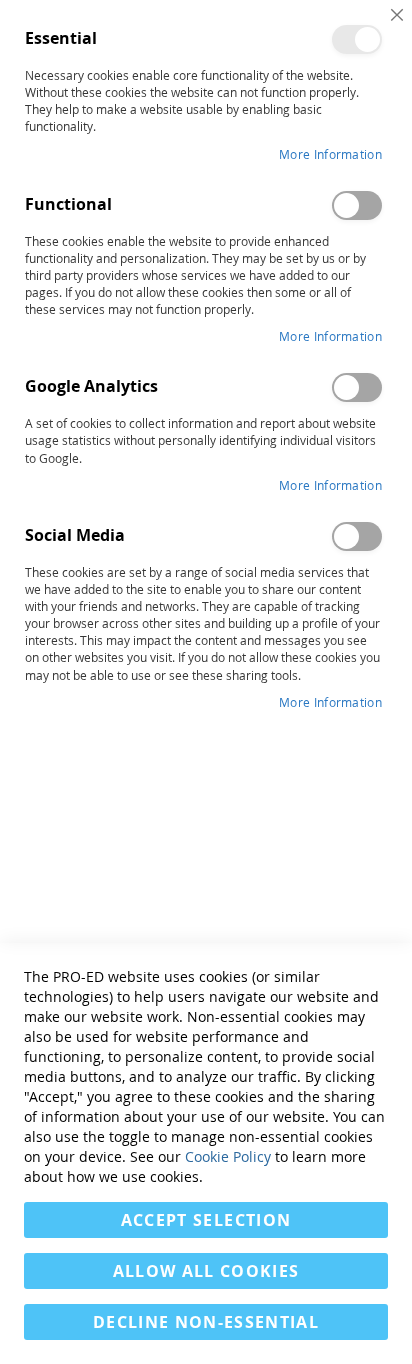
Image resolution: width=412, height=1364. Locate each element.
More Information (330, 154)
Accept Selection (206, 1220)
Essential (357, 39)
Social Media (357, 536)
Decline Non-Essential (206, 1322)
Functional (357, 205)
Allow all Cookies (206, 1271)
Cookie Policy (228, 1156)
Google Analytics (357, 387)
